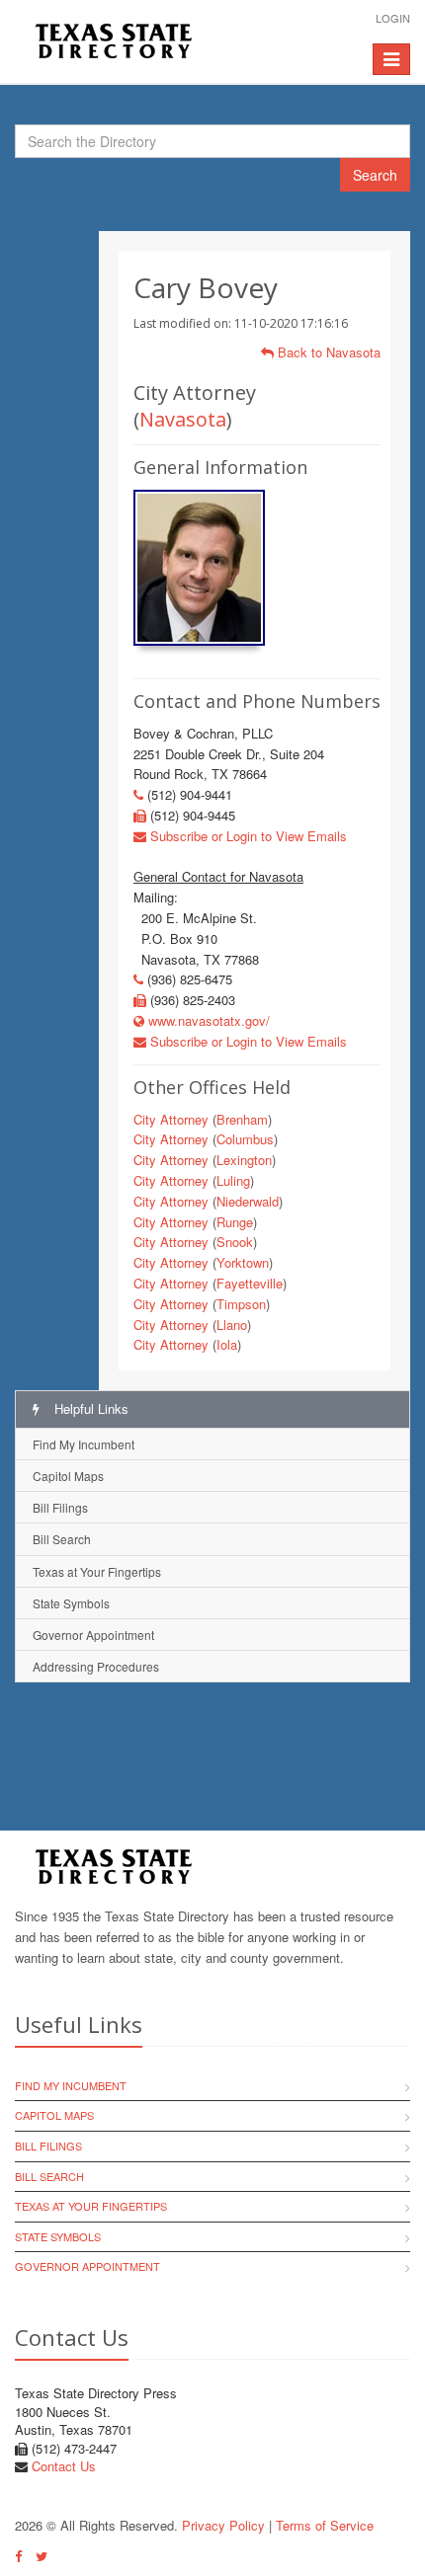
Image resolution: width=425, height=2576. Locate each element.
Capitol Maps (68, 1476)
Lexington (244, 1160)
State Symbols (71, 1603)
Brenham (242, 1119)
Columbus (245, 1139)
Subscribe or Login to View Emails (247, 836)
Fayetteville (250, 1283)
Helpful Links (89, 1408)
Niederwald (248, 1201)
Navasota (183, 419)
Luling (233, 1180)
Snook (235, 1242)
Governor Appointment (93, 1635)
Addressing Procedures (96, 1666)
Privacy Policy (223, 2525)
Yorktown (243, 1262)
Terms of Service (325, 2525)
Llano (232, 1325)
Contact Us (64, 2466)
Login (393, 18)
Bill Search (62, 1539)
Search (375, 175)
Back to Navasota (327, 352)
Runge (235, 1222)
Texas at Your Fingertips (97, 1571)
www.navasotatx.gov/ (207, 1020)
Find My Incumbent (84, 1444)
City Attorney (171, 1119)
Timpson (241, 1304)
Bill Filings (60, 1507)
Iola (227, 1344)
